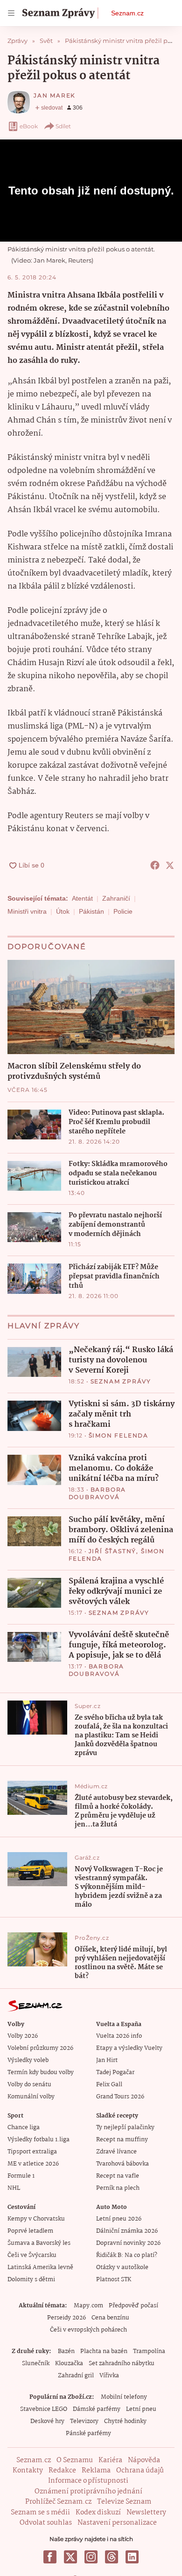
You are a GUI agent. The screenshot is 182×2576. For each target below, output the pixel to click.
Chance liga (24, 2128)
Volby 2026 (23, 2036)
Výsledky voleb (28, 2060)
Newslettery (146, 2513)
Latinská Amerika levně (40, 2267)
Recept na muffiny (122, 2140)
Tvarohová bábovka (122, 2164)
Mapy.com (88, 2306)
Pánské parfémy (88, 2434)
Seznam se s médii (40, 2513)
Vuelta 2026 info (119, 2036)
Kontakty (28, 2471)
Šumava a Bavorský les (39, 2243)
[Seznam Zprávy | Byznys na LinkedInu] (132, 2557)
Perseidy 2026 (66, 2318)
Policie (123, 911)
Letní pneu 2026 (119, 2219)
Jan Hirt (107, 2060)
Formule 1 (21, 2176)
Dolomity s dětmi (31, 2280)
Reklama (96, 2471)
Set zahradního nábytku (122, 2364)
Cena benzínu (110, 2318)
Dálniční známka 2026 (127, 2231)
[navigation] (11, 13)
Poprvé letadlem (30, 2231)
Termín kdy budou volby (41, 2073)
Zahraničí (116, 898)
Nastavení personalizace (117, 2523)
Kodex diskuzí (98, 2513)
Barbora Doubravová (98, 1493)
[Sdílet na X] (170, 865)
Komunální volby (31, 2097)
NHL (14, 2188)
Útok (63, 911)
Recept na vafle (118, 2176)
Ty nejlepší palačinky (125, 2128)
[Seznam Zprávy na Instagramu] (91, 2557)
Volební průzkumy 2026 (40, 2048)
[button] (91, 1007)
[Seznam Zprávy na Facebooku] (50, 2557)
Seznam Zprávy (121, 1381)
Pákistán (91, 911)
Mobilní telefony (124, 2397)
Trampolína (149, 2351)
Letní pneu (141, 2409)
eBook (29, 126)
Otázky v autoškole (122, 2267)
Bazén (66, 2351)
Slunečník (36, 2364)
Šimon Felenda (119, 1435)
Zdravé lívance (116, 2152)
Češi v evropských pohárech (88, 2330)
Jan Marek (55, 95)
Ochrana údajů (140, 2471)
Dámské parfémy (97, 2409)
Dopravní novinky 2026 (128, 2243)
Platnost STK (114, 2280)
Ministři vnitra (27, 911)
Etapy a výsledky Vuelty (129, 2048)
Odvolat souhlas (46, 2523)
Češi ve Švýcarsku (32, 2255)
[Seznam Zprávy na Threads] (112, 2557)
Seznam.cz (127, 13)
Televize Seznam (124, 2502)
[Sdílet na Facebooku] (155, 865)
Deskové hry (47, 2421)
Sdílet (63, 126)
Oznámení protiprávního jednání (88, 2492)
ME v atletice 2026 (33, 2164)
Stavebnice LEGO (44, 2409)
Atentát (82, 898)
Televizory (84, 2421)
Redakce (62, 2471)
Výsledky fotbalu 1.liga (38, 2140)
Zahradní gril (76, 2376)
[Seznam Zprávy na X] (70, 2557)
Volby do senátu (29, 2085)
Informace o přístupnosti (88, 2481)
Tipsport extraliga (32, 2152)
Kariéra (110, 2460)
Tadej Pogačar (115, 2073)
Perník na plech (118, 2188)
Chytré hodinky (125, 2421)
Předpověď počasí (133, 2306)
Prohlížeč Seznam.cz (58, 2502)
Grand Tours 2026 (120, 2097)
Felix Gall (109, 2085)
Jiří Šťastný (113, 1551)
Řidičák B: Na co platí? (127, 2255)
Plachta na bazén (104, 2351)
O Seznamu (75, 2460)
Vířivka (109, 2376)
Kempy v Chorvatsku (36, 2219)
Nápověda (144, 2460)
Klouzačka (69, 2364)
